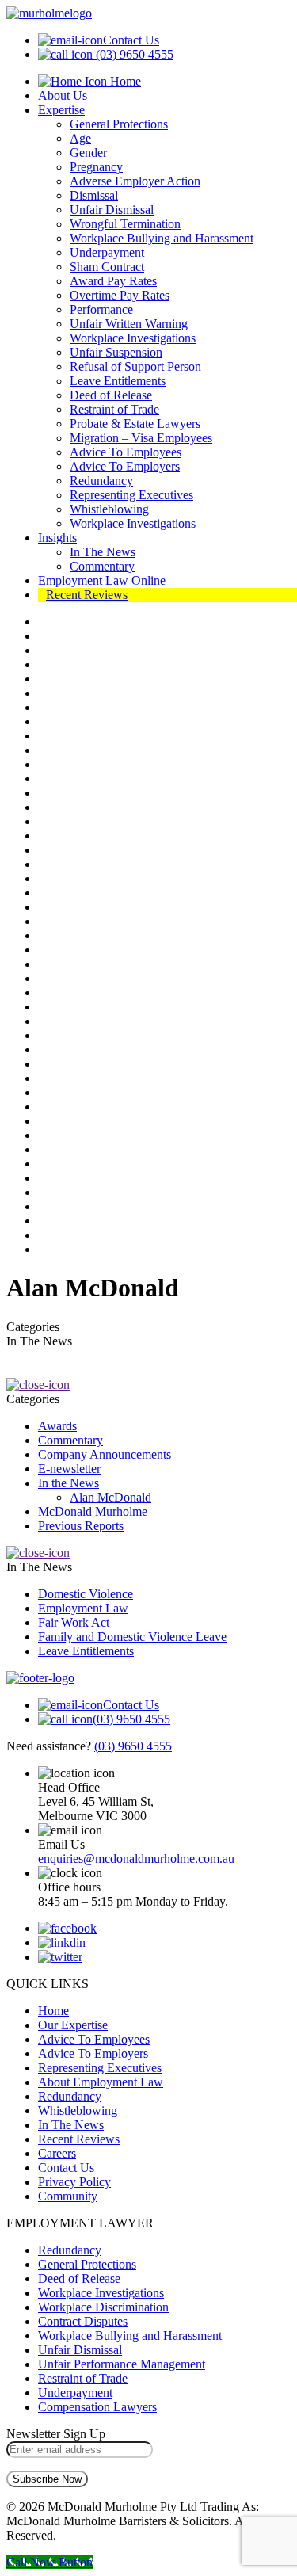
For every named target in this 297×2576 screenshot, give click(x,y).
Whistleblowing (109, 509)
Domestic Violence (86, 1594)
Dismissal (94, 195)
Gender (88, 153)
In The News (103, 552)
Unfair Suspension (116, 352)
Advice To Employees (126, 452)
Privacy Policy (74, 2182)
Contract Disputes (83, 2321)
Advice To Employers (125, 466)
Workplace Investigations (133, 338)
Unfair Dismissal (112, 210)
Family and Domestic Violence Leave (132, 1637)
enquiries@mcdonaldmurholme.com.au (136, 1859)
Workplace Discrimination (103, 2307)
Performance (101, 309)
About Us (63, 95)
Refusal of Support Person (135, 366)
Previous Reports (81, 1526)
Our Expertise (73, 2025)
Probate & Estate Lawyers (135, 424)
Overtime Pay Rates (120, 295)
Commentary (102, 566)
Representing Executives (131, 495)
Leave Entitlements (118, 381)
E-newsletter (69, 1469)
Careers (57, 2153)
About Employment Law (101, 2082)
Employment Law (83, 1608)
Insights (57, 538)
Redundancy (101, 481)
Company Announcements (105, 1454)
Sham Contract (107, 267)
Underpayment (107, 252)
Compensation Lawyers (97, 2407)
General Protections (119, 124)
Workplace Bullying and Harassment (162, 238)
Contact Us (131, 40)
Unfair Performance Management (122, 2364)
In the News (69, 1483)
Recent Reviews (87, 595)
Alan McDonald (110, 1497)
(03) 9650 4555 (135, 54)
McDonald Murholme (93, 1511)
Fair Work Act (74, 1622)
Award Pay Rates (113, 281)
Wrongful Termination (125, 224)
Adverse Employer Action (135, 181)
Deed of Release (111, 395)
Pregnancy (96, 167)
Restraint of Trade (114, 409)
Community (68, 2196)
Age (80, 138)
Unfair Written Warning (129, 324)
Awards (57, 1426)
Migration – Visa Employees (141, 438)
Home (124, 81)
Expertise (61, 110)
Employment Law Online (102, 580)
